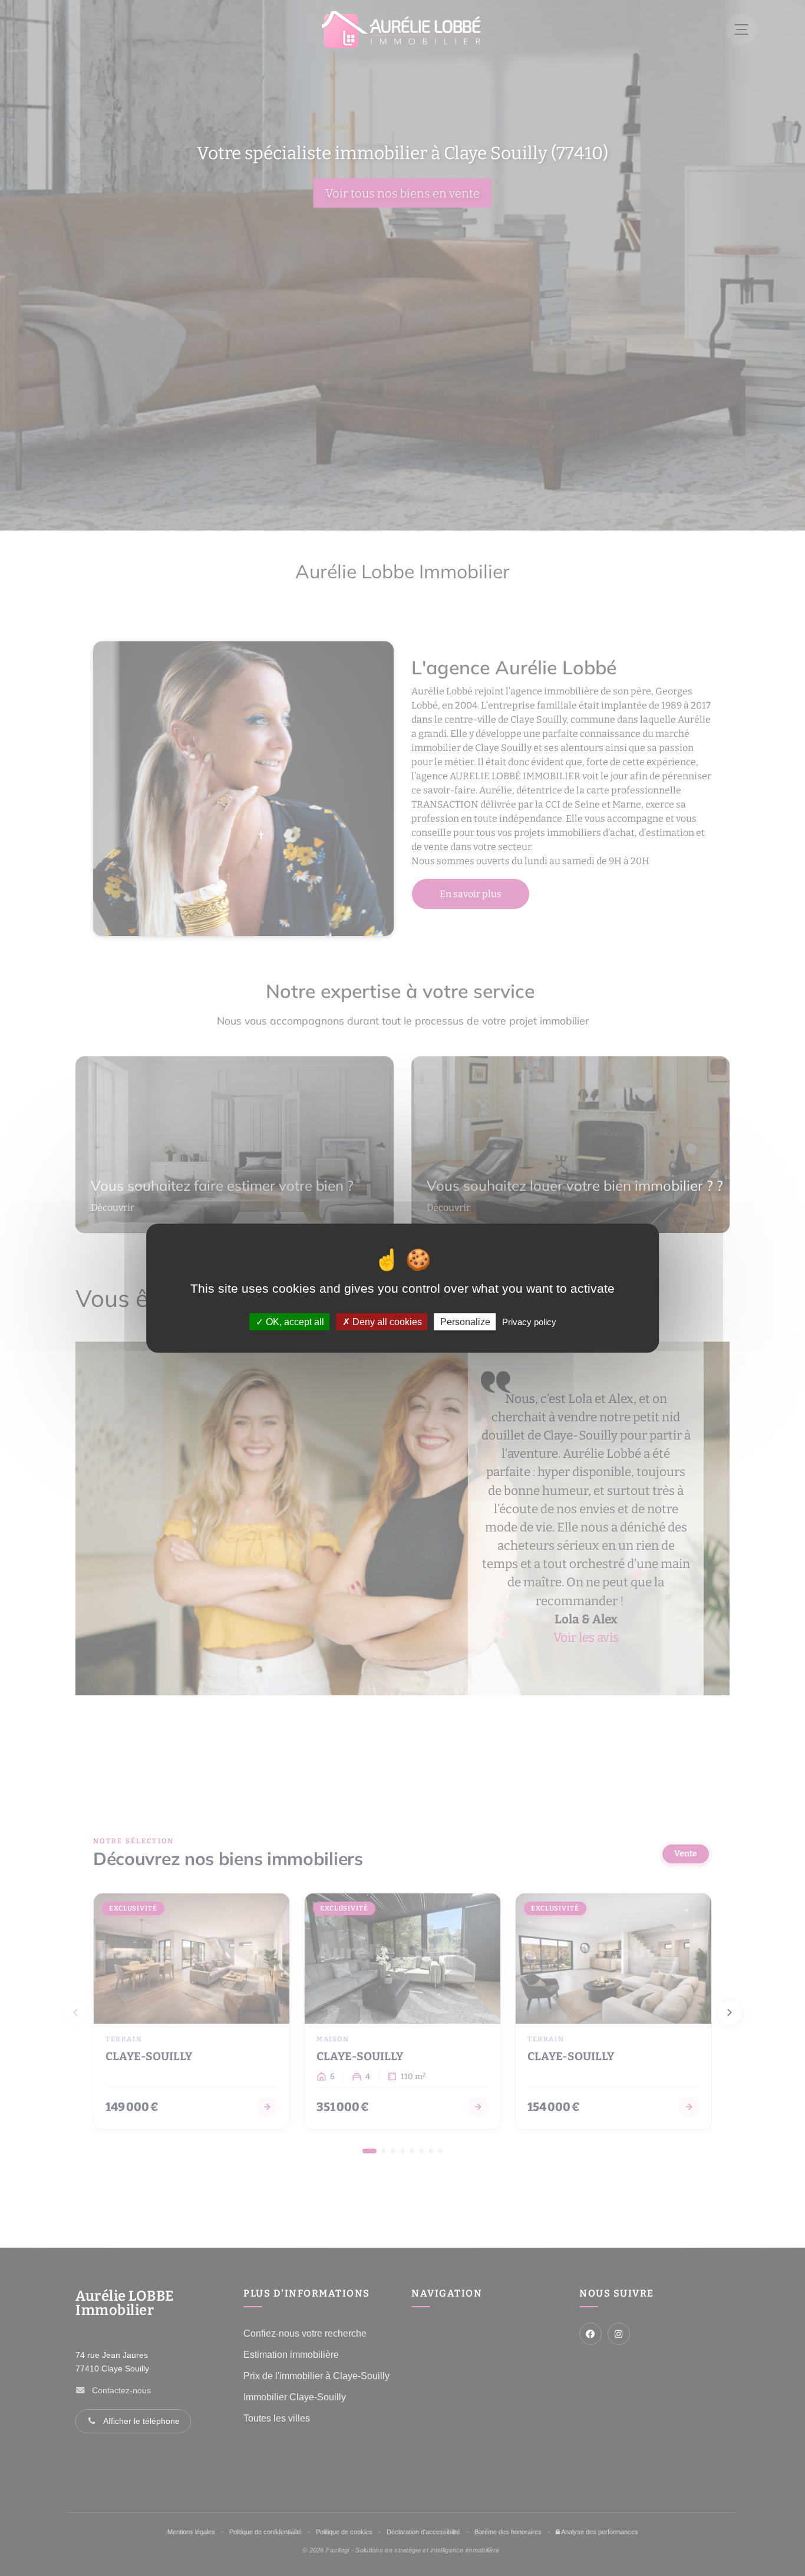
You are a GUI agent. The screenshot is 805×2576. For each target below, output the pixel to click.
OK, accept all (294, 1321)
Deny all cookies (386, 1321)
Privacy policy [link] (529, 1321)
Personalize (465, 1321)
